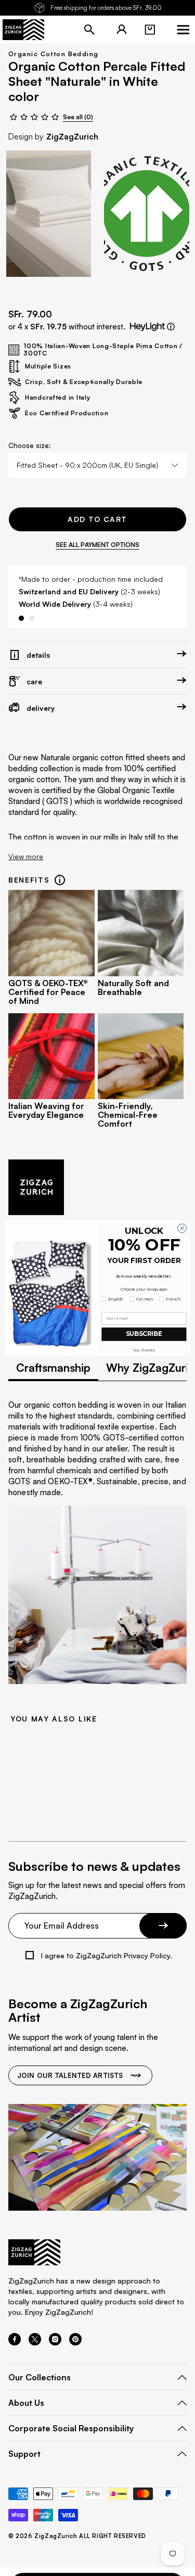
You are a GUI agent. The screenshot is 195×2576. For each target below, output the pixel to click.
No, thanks (144, 1350)
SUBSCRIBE (144, 1334)
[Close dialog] (182, 1228)
